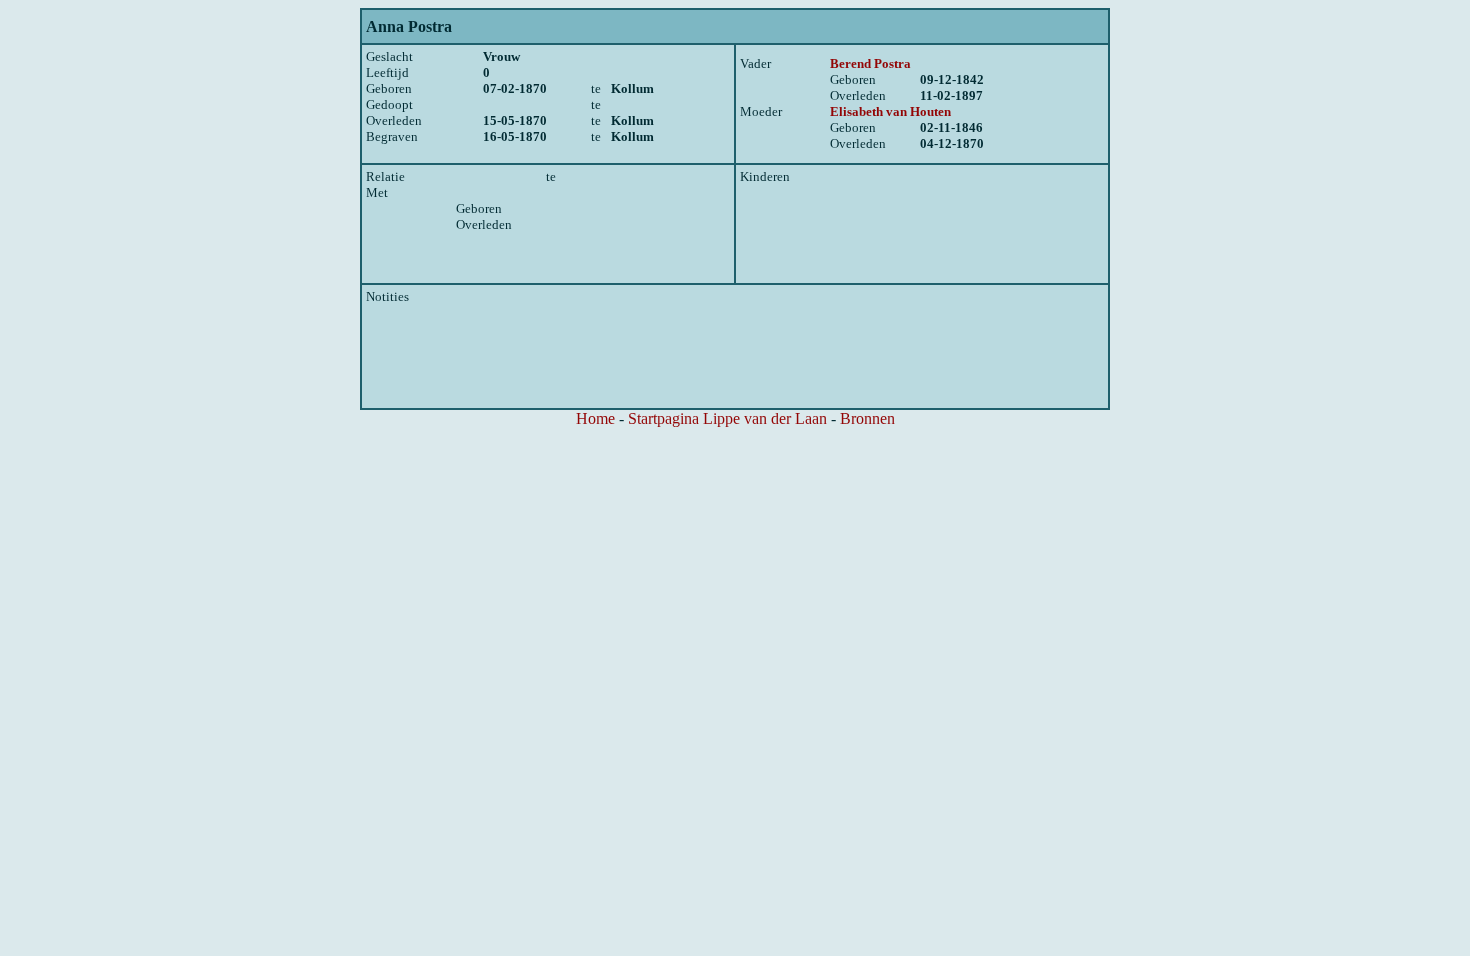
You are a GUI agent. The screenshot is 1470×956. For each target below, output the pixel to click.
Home (595, 418)
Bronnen (867, 418)
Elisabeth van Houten (890, 111)
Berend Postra (870, 63)
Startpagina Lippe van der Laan (727, 418)
